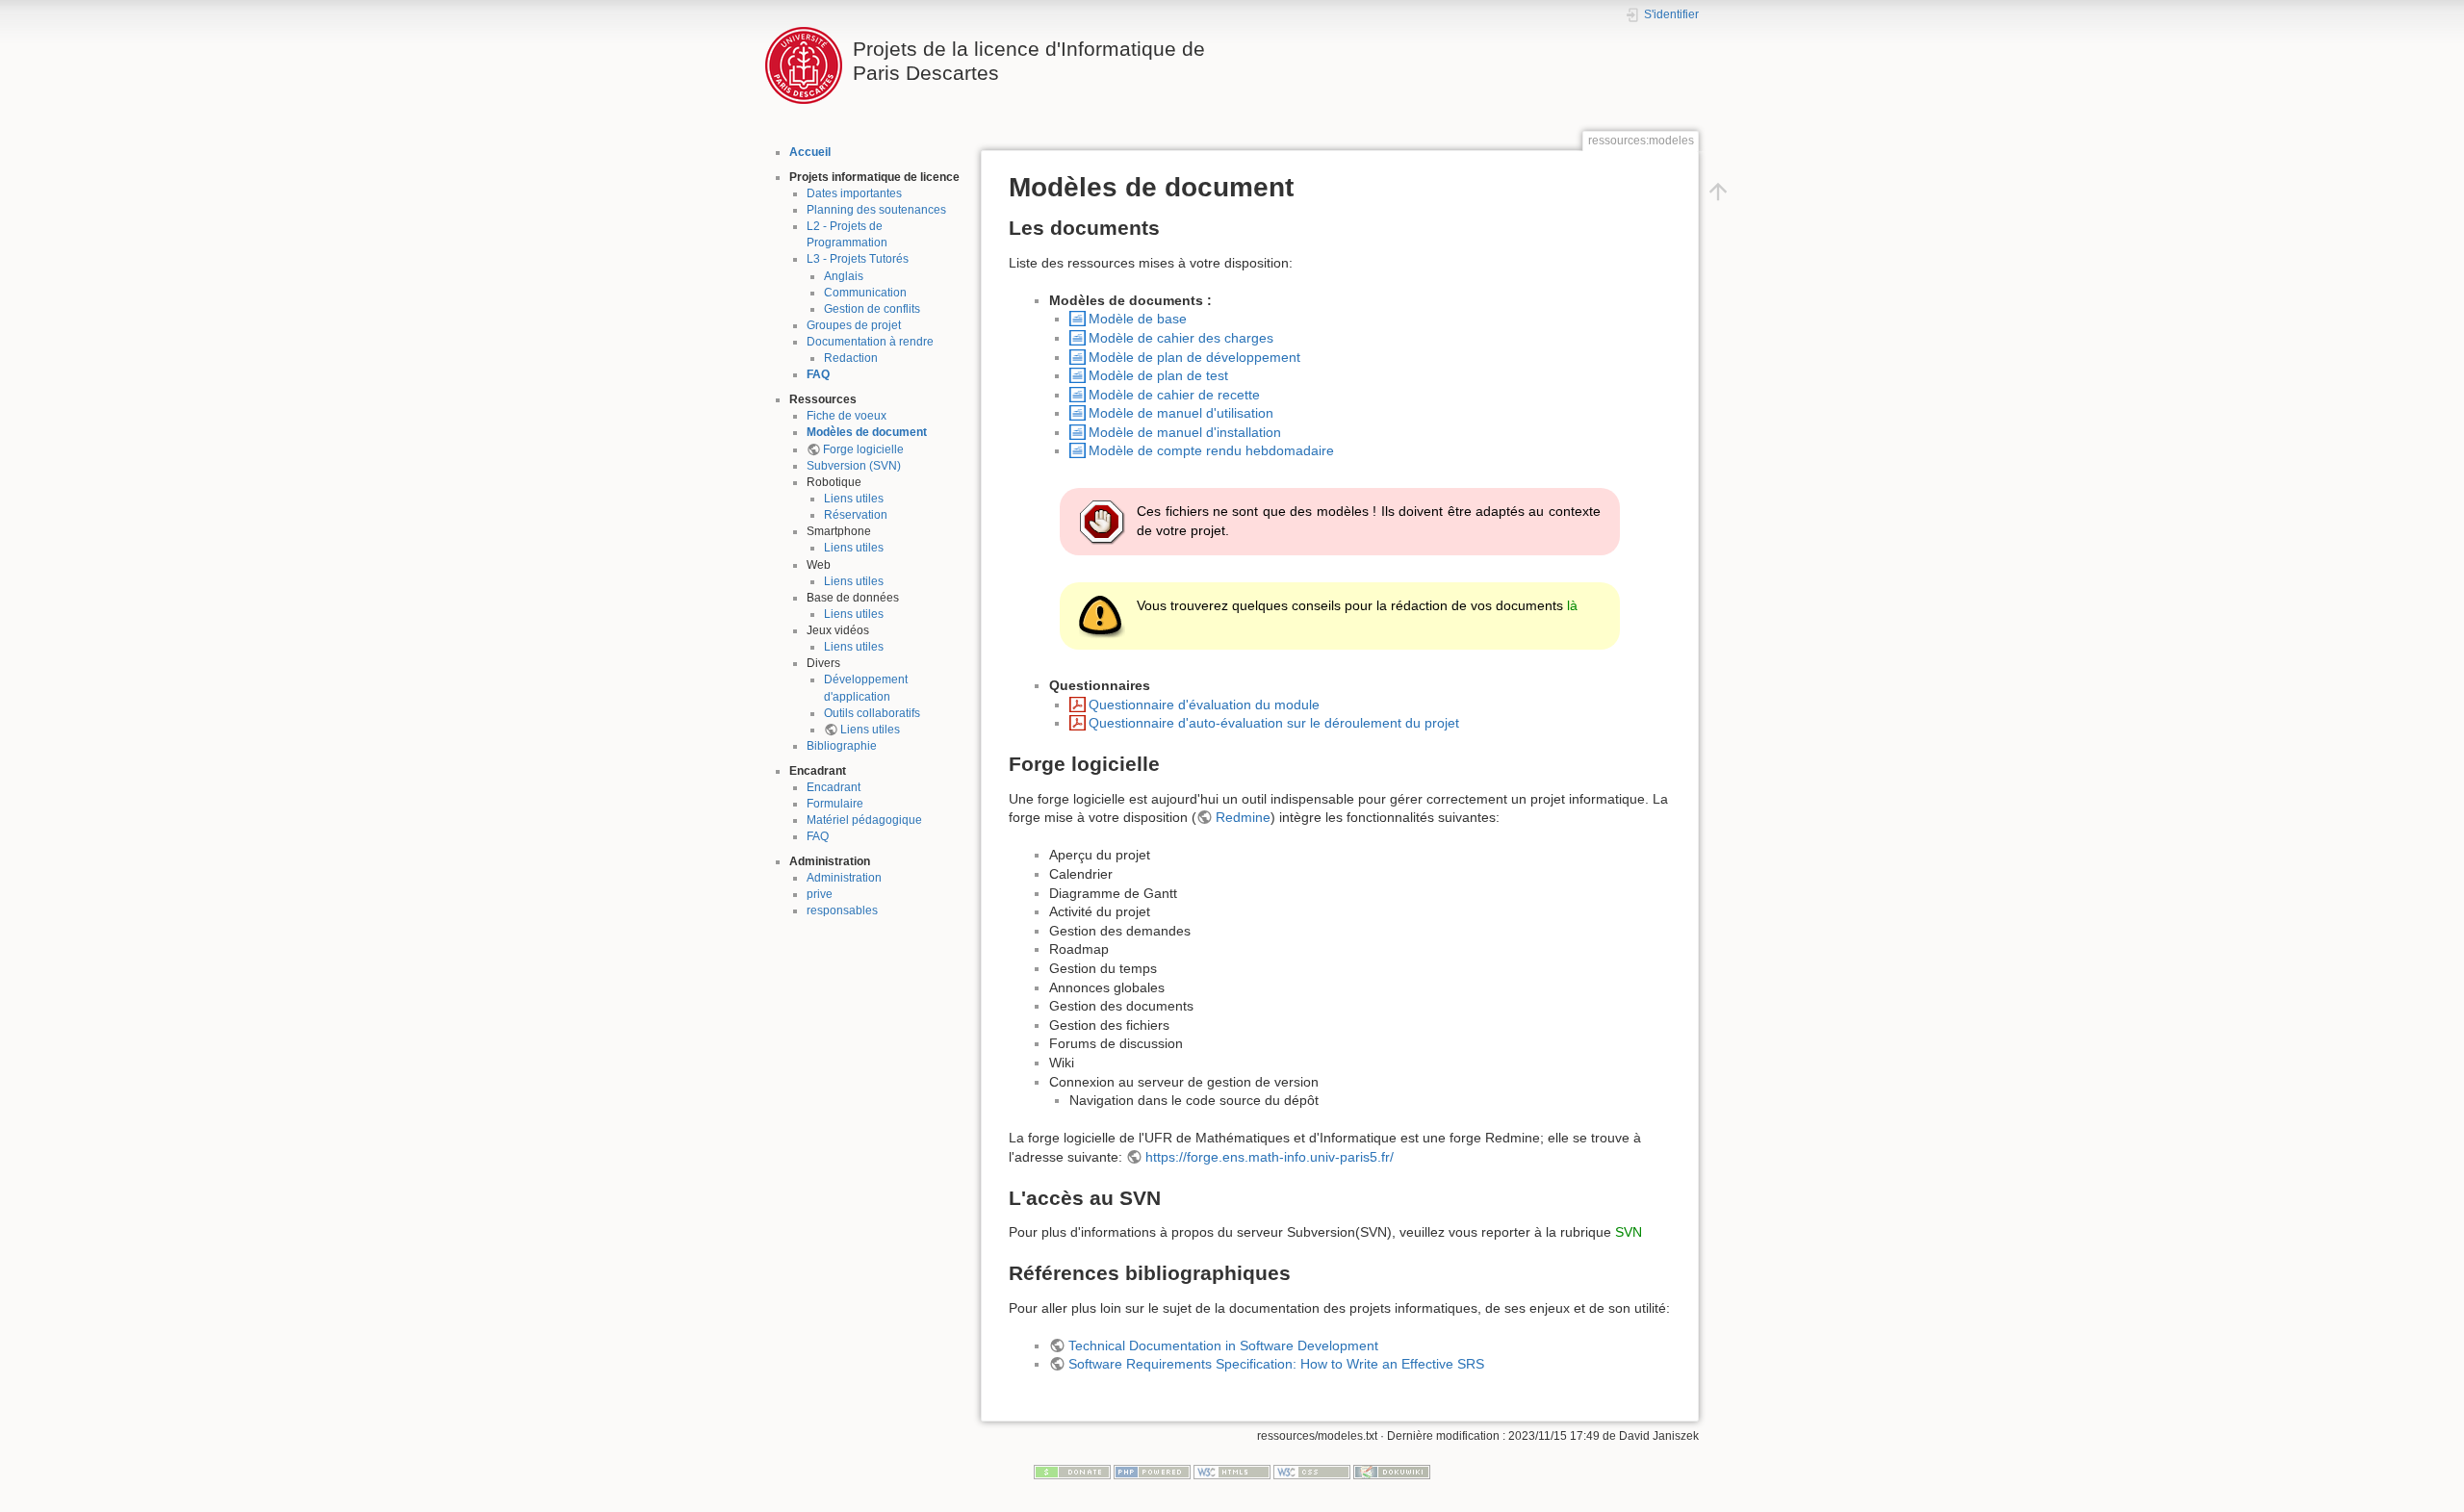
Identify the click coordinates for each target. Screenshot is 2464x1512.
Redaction (851, 358)
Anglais (844, 276)
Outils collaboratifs (872, 713)
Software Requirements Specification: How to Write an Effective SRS (1276, 1364)
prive (820, 894)
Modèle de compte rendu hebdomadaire (1211, 450)
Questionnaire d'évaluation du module (1204, 705)
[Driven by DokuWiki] (1392, 1471)
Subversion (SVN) (854, 466)
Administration (844, 878)
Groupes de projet (854, 325)
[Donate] (1072, 1471)
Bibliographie (842, 746)
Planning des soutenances (876, 210)
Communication (865, 293)
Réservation (856, 515)
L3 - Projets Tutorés (858, 259)
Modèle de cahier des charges (1181, 338)
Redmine (1243, 817)
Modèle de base (1138, 319)
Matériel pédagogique (864, 820)
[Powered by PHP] (1152, 1471)
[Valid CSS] (1312, 1471)
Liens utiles (854, 499)
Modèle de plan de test (1158, 375)
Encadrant (834, 787)
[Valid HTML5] (1232, 1471)
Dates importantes (854, 193)
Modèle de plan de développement (1194, 357)
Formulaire (835, 804)
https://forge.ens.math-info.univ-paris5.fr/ (1270, 1157)
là (1572, 605)
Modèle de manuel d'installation (1185, 432)
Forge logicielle (863, 449)
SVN (1629, 1232)
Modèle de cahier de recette (1174, 395)
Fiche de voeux (847, 416)
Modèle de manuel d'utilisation (1181, 413)
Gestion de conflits (872, 309)
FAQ (818, 374)
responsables (842, 910)
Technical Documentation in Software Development (1223, 1345)
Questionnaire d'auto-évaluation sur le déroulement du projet (1274, 723)
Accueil (810, 152)
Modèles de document (867, 432)
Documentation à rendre (870, 342)
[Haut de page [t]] (1718, 191)
